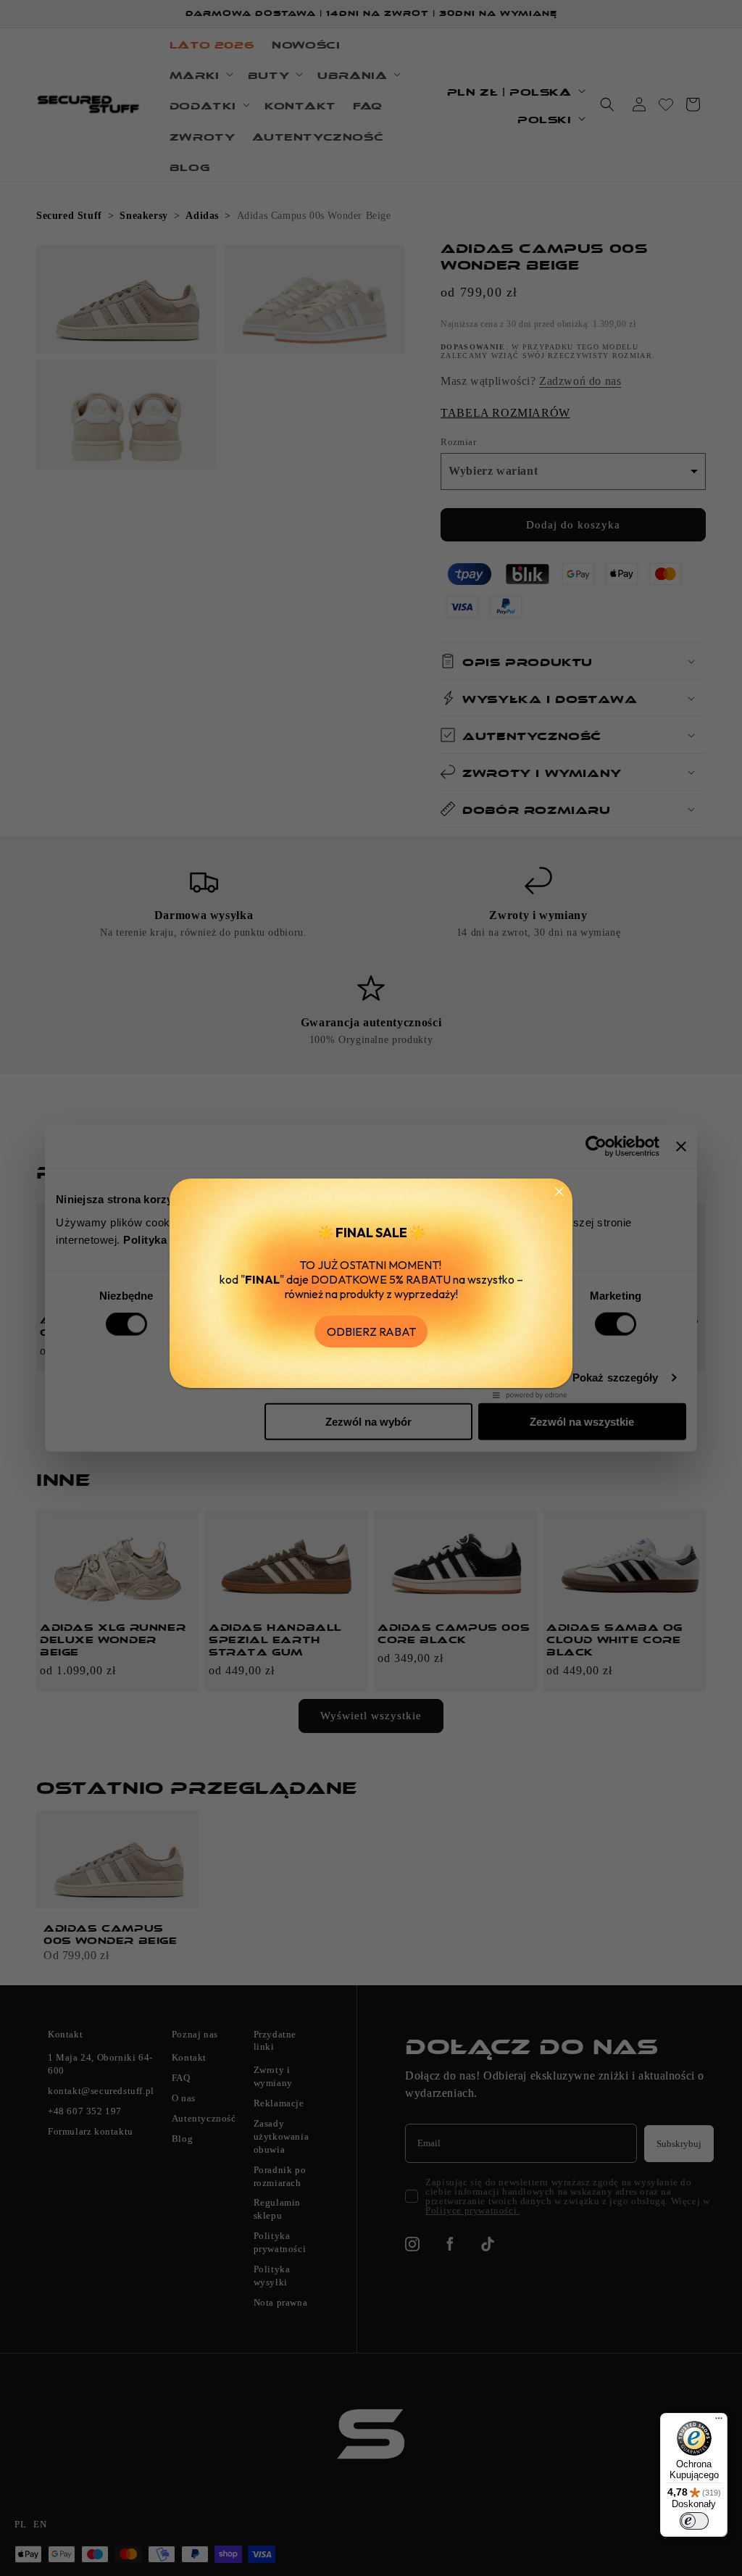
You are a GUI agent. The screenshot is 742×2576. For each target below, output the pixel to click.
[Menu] (719, 2422)
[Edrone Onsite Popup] (371, 1288)
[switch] (694, 2521)
